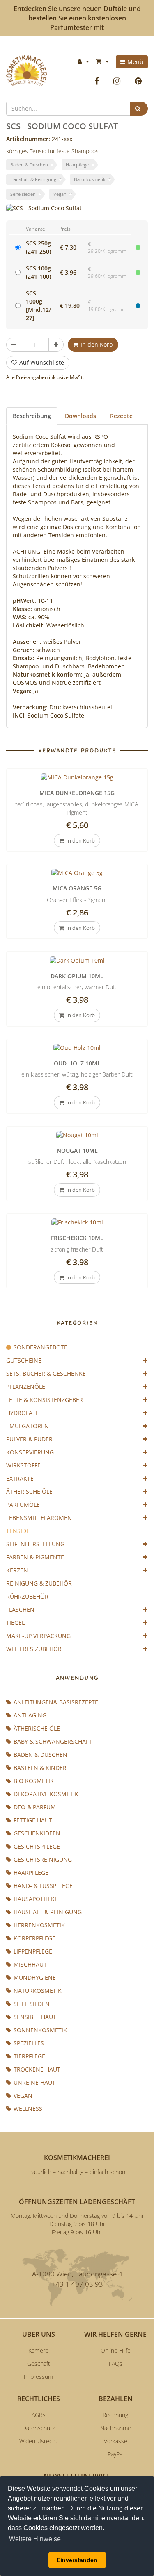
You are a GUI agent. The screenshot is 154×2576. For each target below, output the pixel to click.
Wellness (28, 2109)
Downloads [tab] (80, 416)
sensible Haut (35, 2017)
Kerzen (17, 1570)
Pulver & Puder (29, 1439)
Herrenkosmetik (39, 1925)
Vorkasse (116, 2441)
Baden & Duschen (29, 165)
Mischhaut (30, 1964)
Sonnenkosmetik (40, 2030)
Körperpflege (34, 1938)
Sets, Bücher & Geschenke (46, 1373)
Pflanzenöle (26, 1387)
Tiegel (15, 1623)
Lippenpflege (33, 1951)
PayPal (116, 2454)
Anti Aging (30, 1715)
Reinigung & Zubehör (39, 1583)
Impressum (38, 2377)
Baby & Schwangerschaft (53, 1741)
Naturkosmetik (90, 179)
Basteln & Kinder (40, 1768)
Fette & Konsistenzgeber (45, 1400)
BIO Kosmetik (34, 1781)
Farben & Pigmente (35, 1557)
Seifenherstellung (35, 1544)
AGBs (39, 2415)
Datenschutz (38, 2428)
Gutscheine (24, 1360)
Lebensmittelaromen (39, 1518)
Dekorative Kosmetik (46, 1794)
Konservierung (30, 1452)
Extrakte (20, 1478)
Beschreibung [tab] (32, 416)
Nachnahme (116, 2428)
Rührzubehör (27, 1596)
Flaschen (20, 1609)
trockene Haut (37, 2069)
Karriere (38, 2350)
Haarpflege (77, 165)
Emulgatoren (28, 1426)
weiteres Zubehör (34, 1649)
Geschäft (39, 2364)
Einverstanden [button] (77, 2560)
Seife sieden (23, 194)
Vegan (60, 194)
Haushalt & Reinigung (33, 179)
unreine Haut (34, 2082)
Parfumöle (23, 1505)
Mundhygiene (35, 1977)
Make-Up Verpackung (38, 1636)
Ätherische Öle (29, 1491)
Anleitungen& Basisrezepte (56, 1702)
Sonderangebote (40, 1347)
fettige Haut (33, 1820)
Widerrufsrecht (38, 2441)
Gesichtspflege (37, 1846)
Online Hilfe (116, 2350)
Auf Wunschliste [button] (42, 362)
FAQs (116, 2364)
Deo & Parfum (35, 1807)
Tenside (18, 1531)
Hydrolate (23, 1413)
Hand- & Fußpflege (43, 1886)
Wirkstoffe (23, 1465)
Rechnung (115, 2415)
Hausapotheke (36, 1899)
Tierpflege (29, 2056)
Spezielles (29, 2043)
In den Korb (97, 344)
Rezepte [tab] (121, 416)
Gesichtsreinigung (43, 1859)
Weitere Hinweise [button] (35, 2539)
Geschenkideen (37, 1833)
